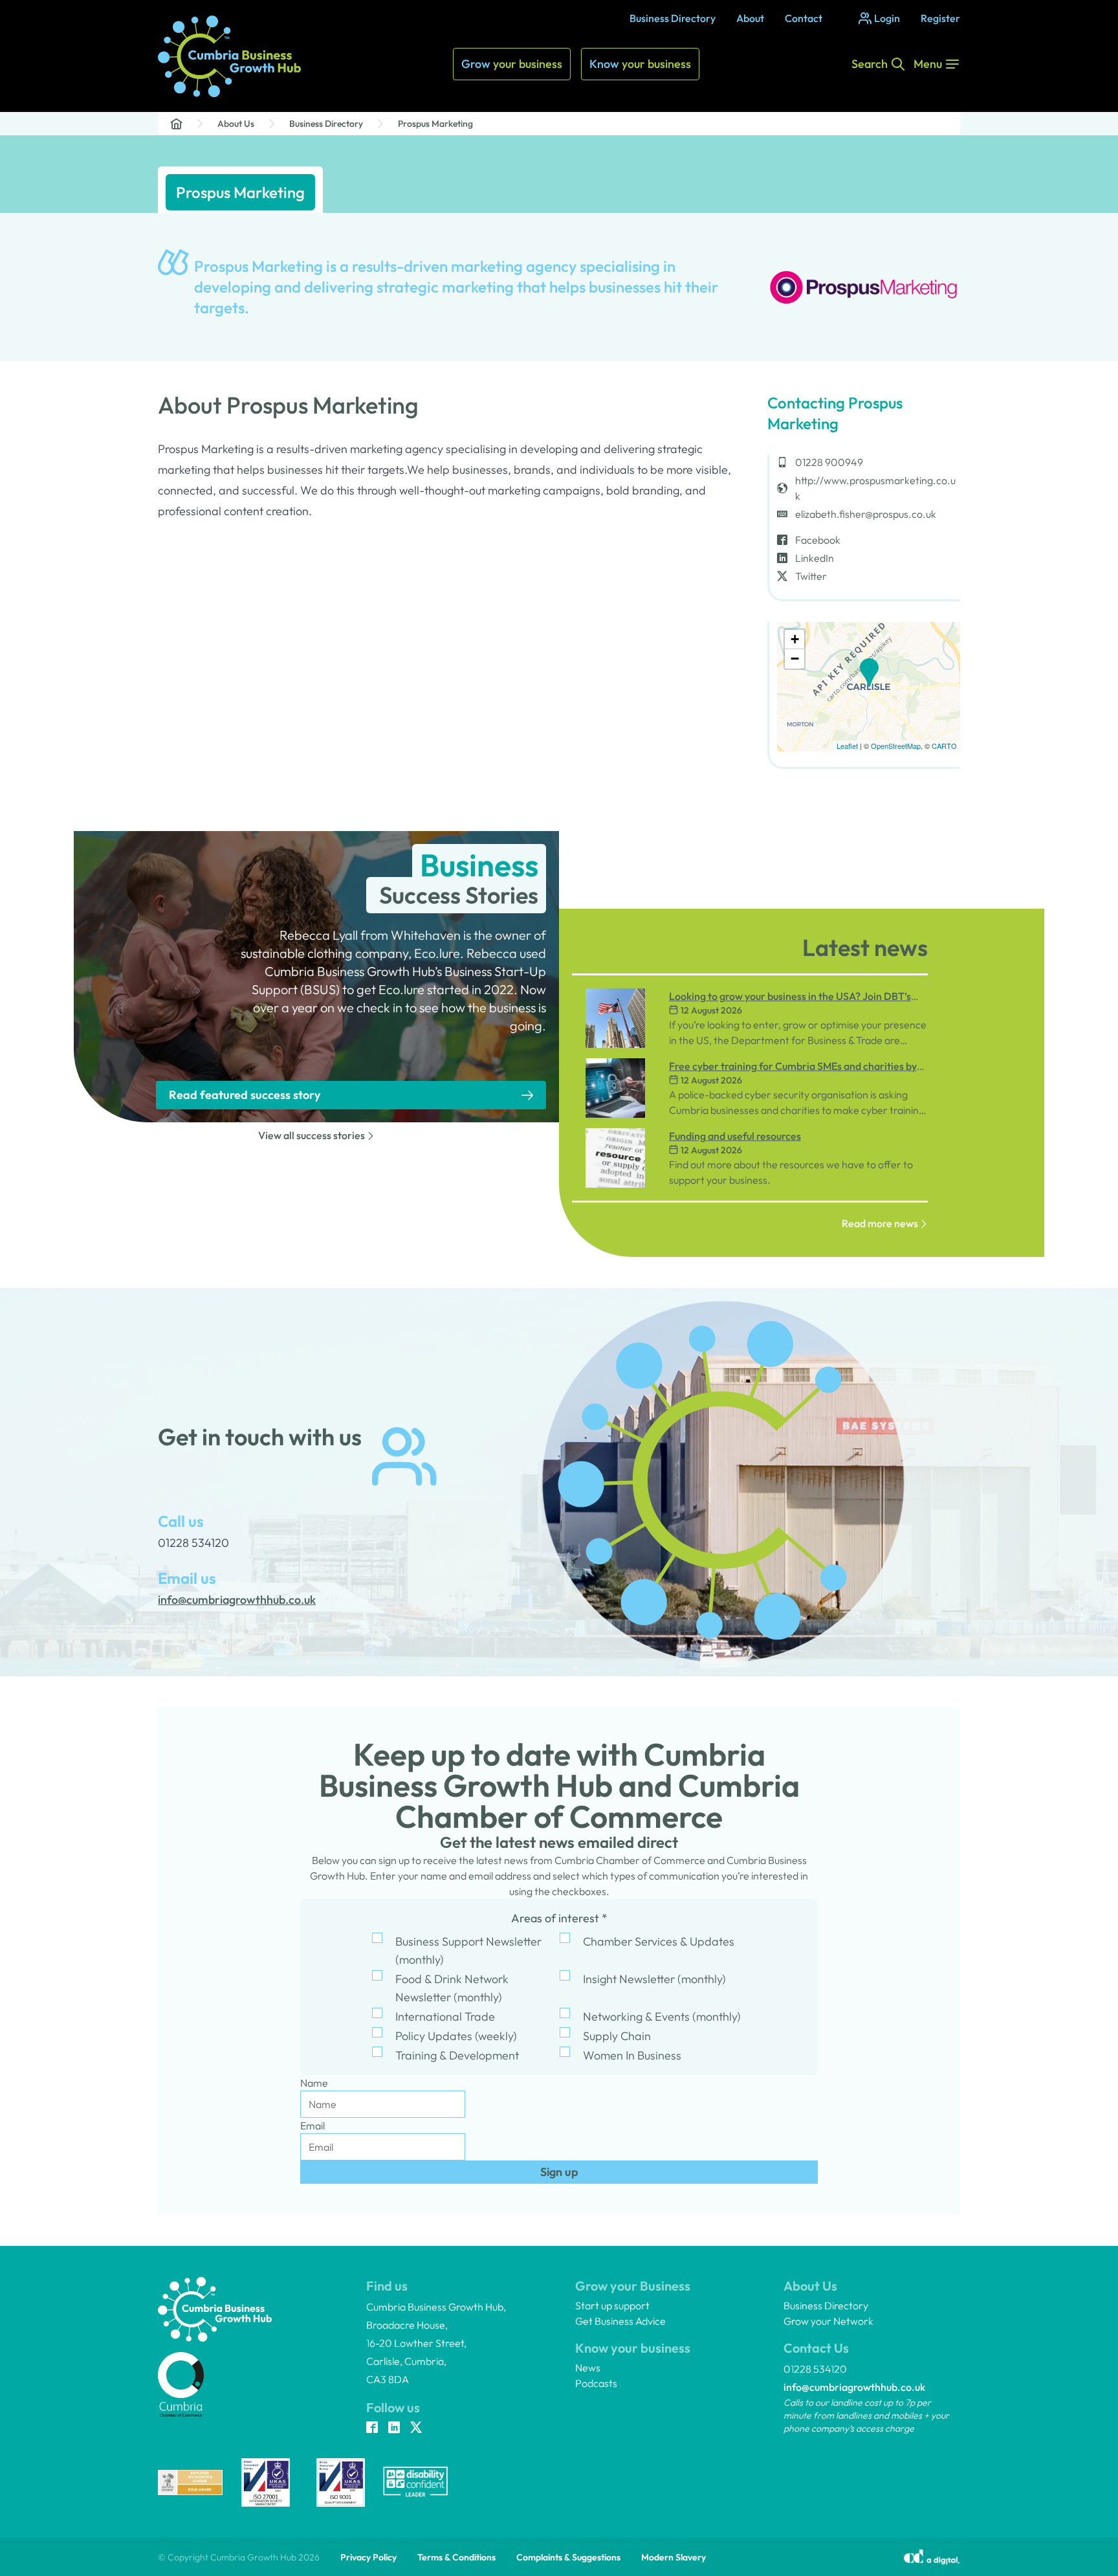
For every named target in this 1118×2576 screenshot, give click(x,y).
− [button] (795, 659)
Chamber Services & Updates (659, 1941)
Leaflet (847, 746)
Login (887, 18)
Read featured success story (245, 1095)
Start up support (612, 2305)
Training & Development (457, 2055)
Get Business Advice (620, 2321)
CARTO (944, 746)
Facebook (818, 540)
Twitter (811, 576)
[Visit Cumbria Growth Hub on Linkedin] (394, 2428)
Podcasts (596, 2383)
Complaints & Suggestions (568, 2557)
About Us (236, 124)
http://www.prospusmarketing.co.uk (875, 488)
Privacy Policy (368, 2557)
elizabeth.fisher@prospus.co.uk (866, 514)
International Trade (445, 2016)
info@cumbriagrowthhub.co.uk (854, 2387)
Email (312, 2126)
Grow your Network (828, 2321)
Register (940, 18)
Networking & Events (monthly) (662, 2016)
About (750, 18)
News (588, 2368)
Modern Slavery (674, 2557)
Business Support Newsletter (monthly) (468, 1950)
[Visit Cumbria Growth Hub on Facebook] (372, 2428)
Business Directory (673, 18)
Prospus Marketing (435, 124)
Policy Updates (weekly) (456, 2036)
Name (314, 2083)
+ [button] (795, 639)
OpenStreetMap (896, 746)
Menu (928, 64)
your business (512, 64)
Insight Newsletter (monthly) (654, 1979)
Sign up (559, 2172)
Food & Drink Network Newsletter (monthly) (452, 1988)
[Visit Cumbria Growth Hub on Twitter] (416, 2428)
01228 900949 (829, 462)
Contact (804, 18)
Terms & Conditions (456, 2557)
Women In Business (632, 2055)
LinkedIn (815, 558)
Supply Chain (617, 2036)
